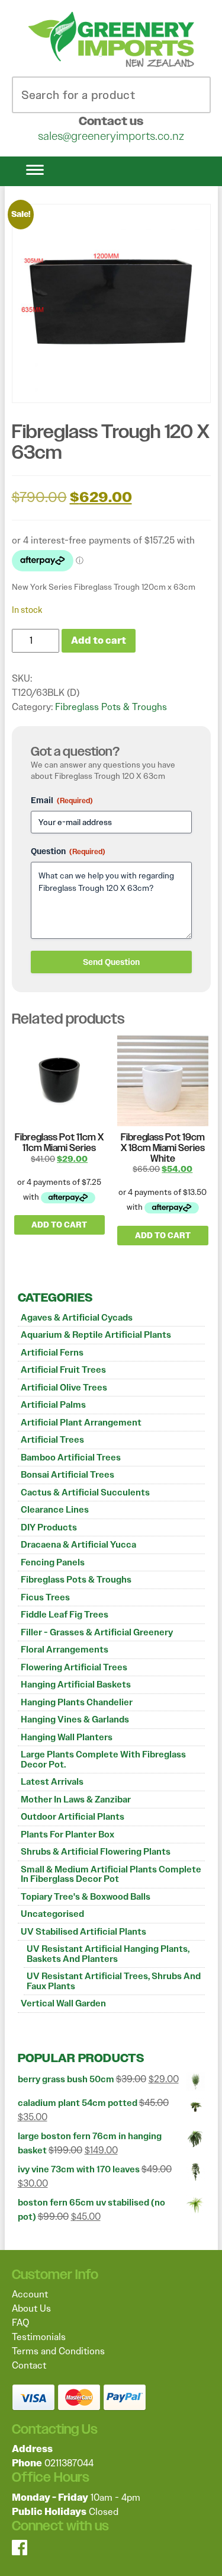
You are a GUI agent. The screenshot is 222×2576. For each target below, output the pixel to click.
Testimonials (39, 2337)
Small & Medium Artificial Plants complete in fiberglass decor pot (111, 1875)
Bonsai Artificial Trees (67, 1475)
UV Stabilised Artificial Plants (83, 1932)
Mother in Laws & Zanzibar (76, 1800)
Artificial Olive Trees (64, 1388)
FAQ (20, 2323)
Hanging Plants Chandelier (77, 1702)
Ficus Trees (45, 1597)
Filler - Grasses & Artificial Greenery (97, 1632)
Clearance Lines (55, 1510)
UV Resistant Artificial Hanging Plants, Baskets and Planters (108, 1954)
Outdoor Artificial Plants (73, 1817)
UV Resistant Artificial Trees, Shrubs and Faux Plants (114, 1981)
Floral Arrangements (65, 1650)
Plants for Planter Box (67, 1834)
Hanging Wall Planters (67, 1737)
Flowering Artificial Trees (74, 1667)
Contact (29, 2365)
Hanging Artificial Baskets (76, 1685)
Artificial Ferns (52, 1353)
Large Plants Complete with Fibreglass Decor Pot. (103, 1760)
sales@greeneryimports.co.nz (111, 136)
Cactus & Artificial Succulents (85, 1492)
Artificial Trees (52, 1440)
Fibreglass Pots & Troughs (76, 1580)
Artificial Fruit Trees (63, 1370)
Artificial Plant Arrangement (81, 1423)
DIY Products (49, 1527)
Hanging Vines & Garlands (75, 1720)
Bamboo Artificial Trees (71, 1458)
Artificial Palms (53, 1405)
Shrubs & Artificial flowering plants (96, 1852)
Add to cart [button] (59, 1225)
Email (62, 800)
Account (30, 2294)
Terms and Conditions (58, 2351)
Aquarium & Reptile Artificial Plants (96, 1335)
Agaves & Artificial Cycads (77, 1318)
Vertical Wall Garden (63, 2003)
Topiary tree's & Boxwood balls (86, 1897)
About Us (31, 2308)
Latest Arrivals (52, 1782)
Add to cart (99, 640)
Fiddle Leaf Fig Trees (65, 1615)
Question (68, 851)
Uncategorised (52, 1914)
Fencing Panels (53, 1562)
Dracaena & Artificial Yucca (78, 1545)
